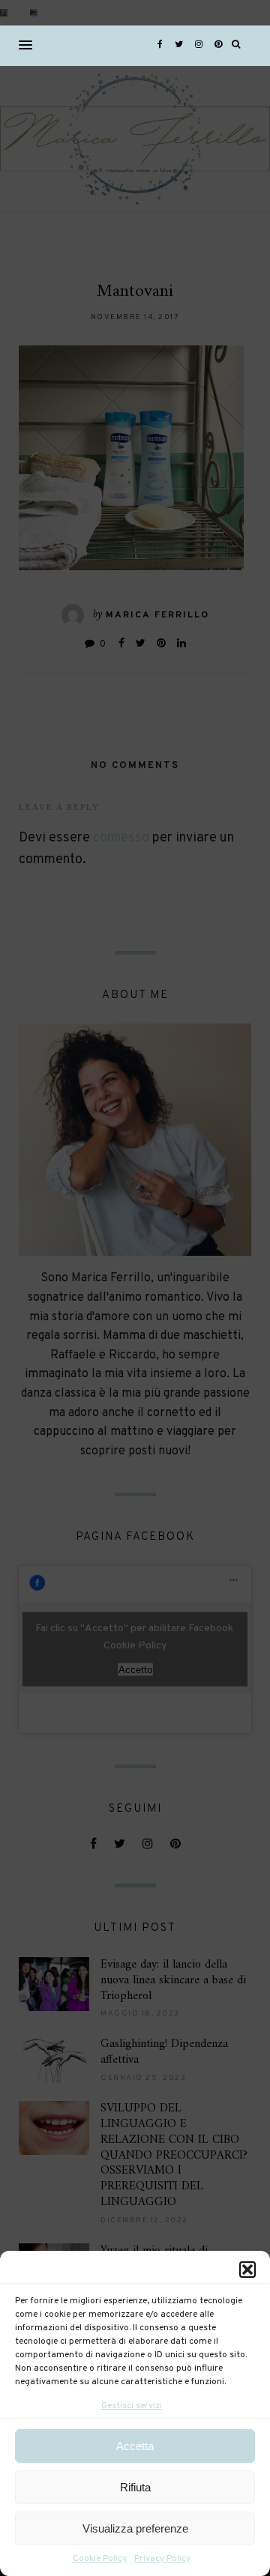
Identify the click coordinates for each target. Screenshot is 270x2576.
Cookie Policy (100, 2559)
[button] (247, 2270)
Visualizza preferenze (135, 2528)
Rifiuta (135, 2487)
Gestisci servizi (132, 2406)
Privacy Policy (162, 2559)
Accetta (135, 2446)
